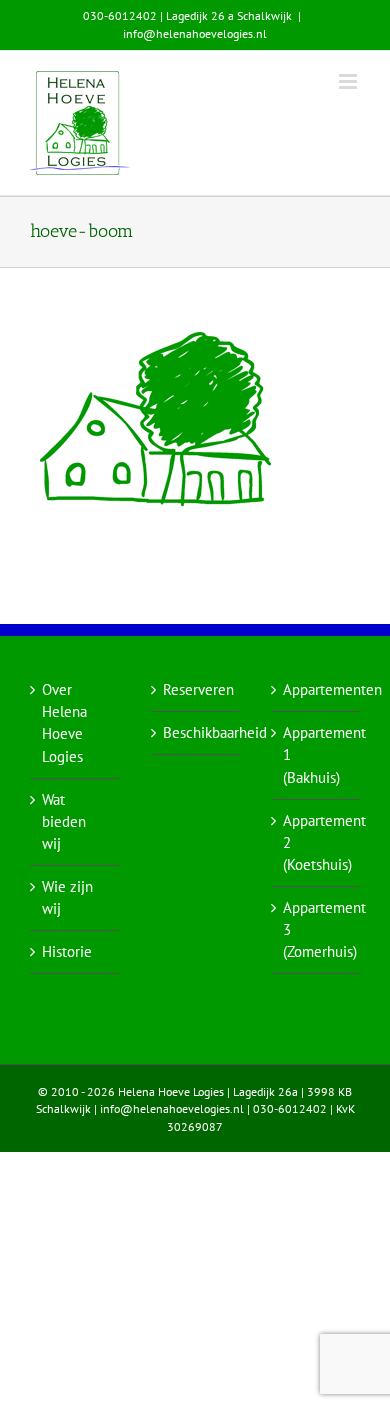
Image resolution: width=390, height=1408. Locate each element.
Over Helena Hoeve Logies (64, 722)
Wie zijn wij (67, 897)
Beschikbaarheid (196, 732)
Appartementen (316, 689)
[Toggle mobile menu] (349, 81)
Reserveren (196, 689)
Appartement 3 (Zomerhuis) (316, 929)
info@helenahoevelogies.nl (195, 33)
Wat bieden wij (64, 821)
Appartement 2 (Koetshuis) (316, 842)
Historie (67, 951)
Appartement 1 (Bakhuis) (316, 754)
